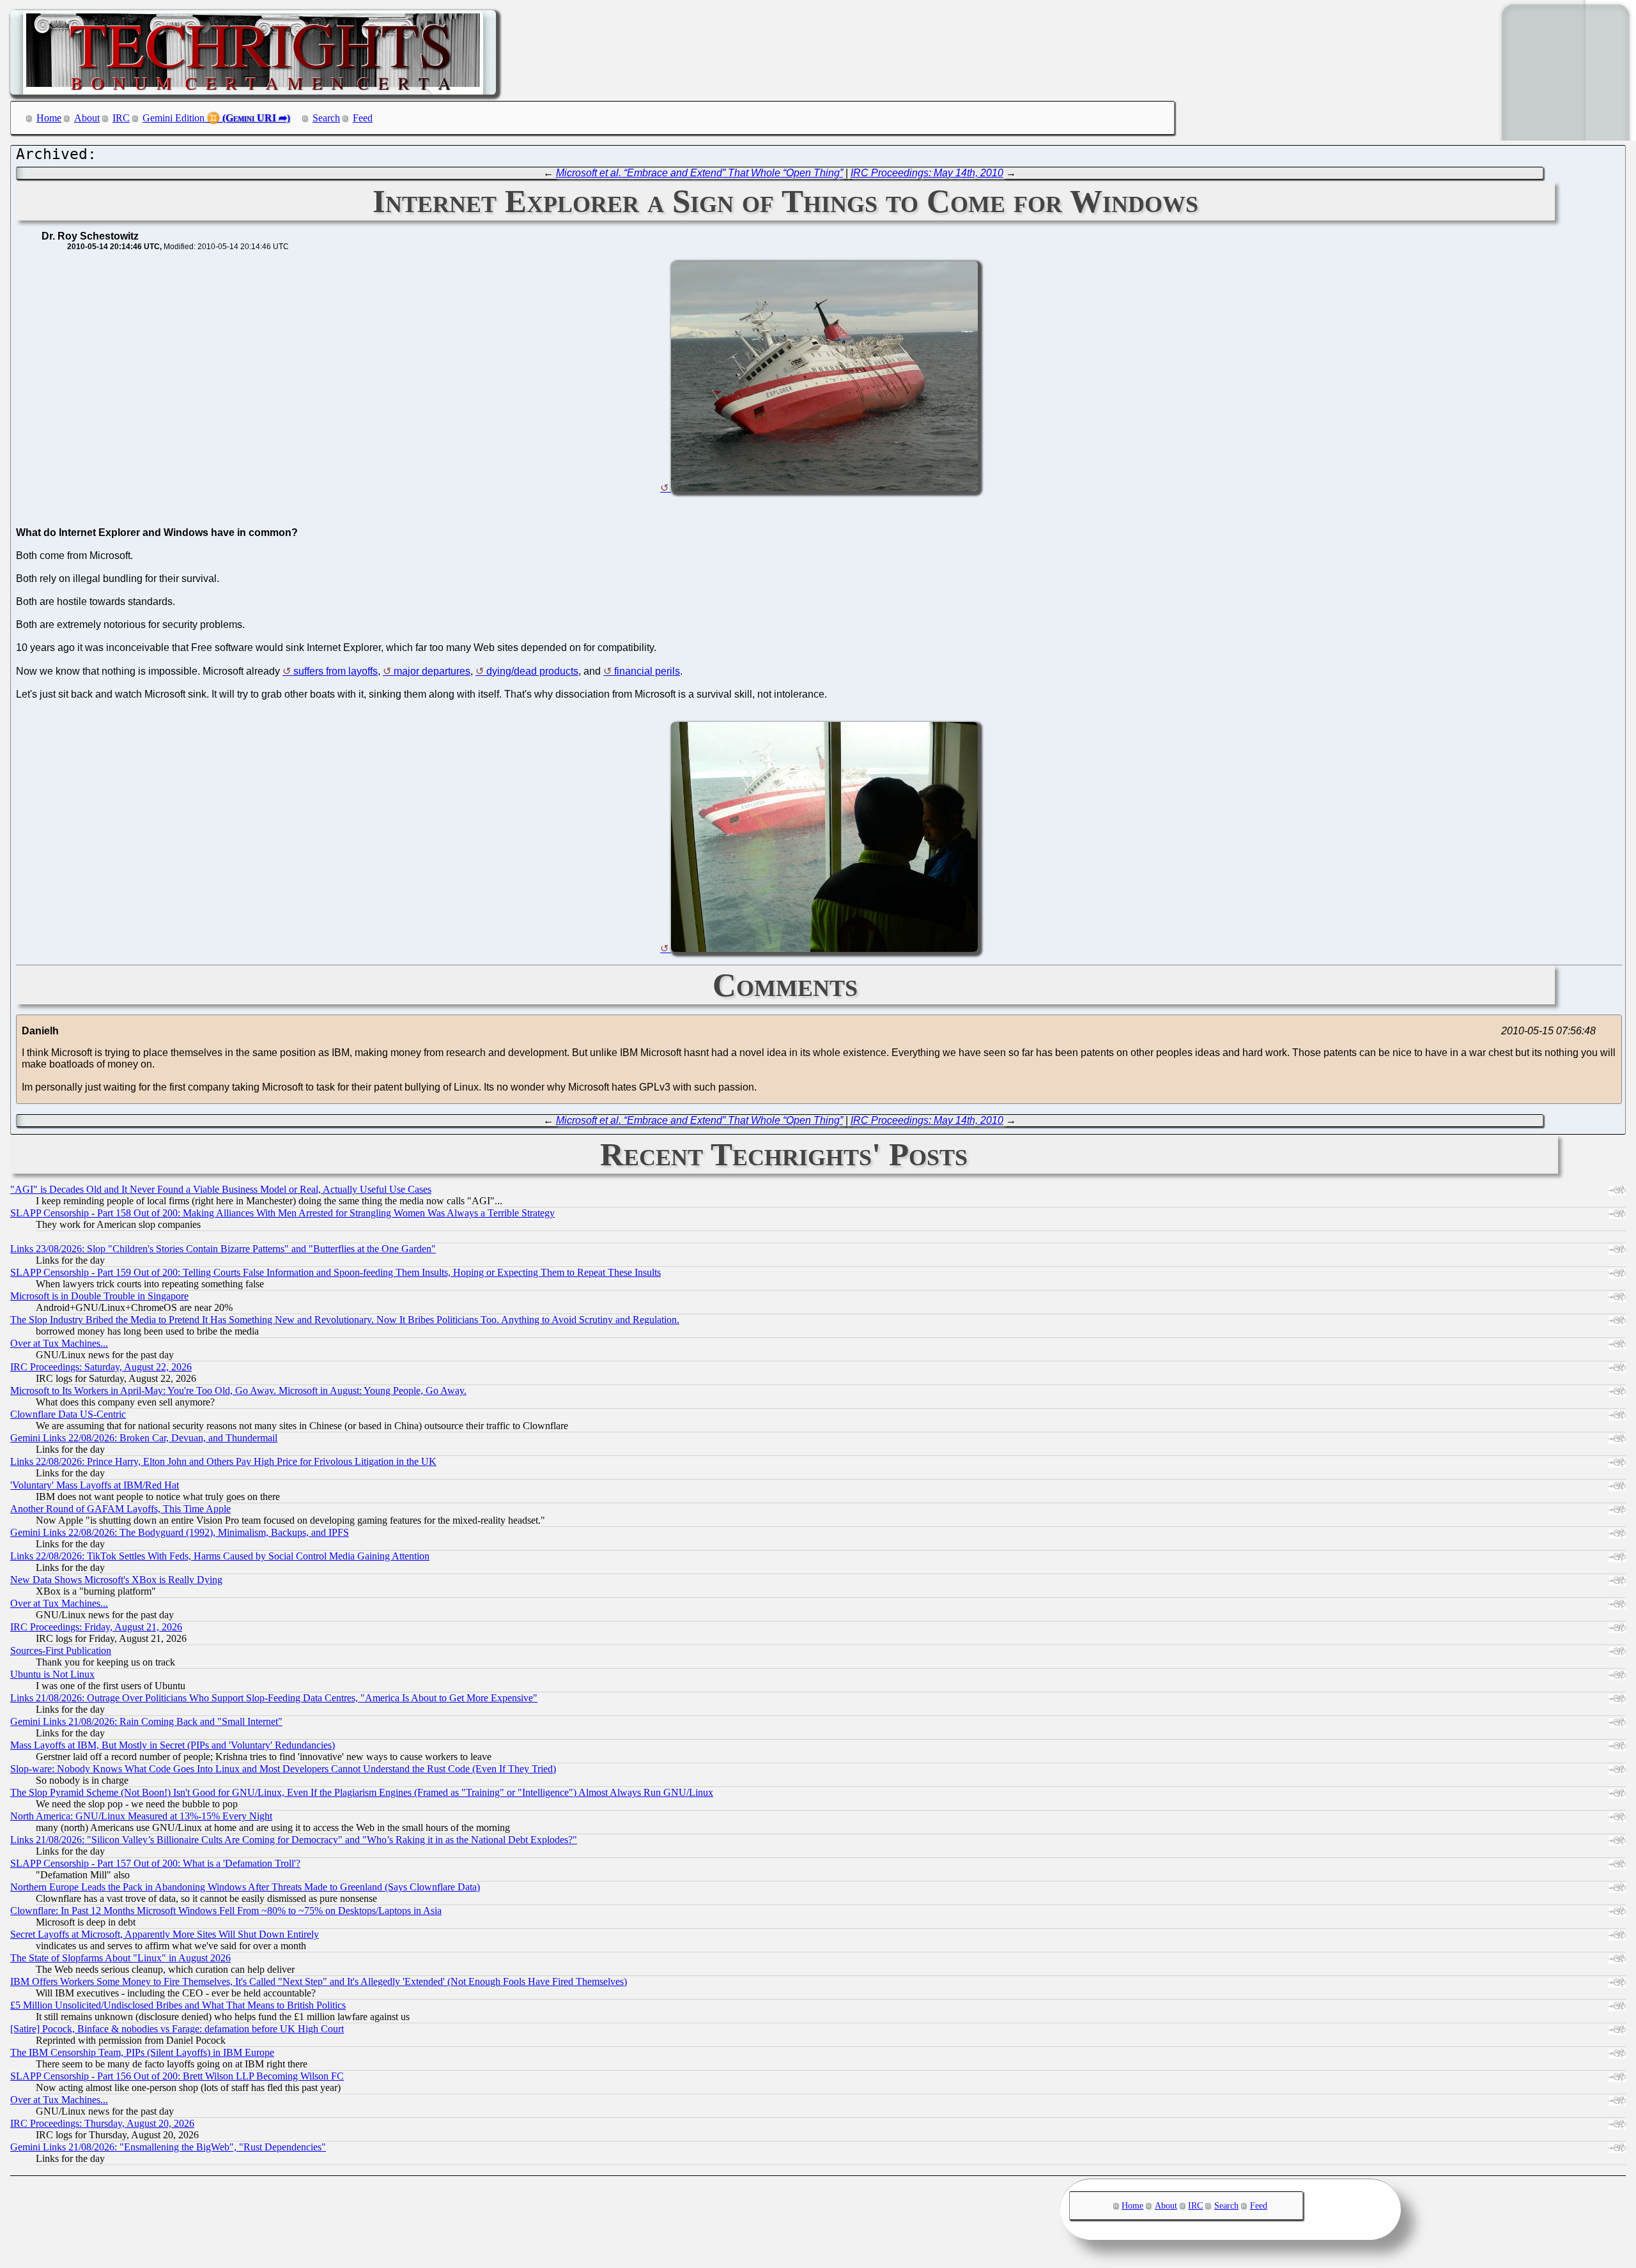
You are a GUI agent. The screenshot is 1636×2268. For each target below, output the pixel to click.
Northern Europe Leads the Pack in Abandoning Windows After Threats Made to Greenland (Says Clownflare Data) (245, 1887)
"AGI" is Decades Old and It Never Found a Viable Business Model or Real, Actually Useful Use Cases (221, 1189)
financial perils (647, 671)
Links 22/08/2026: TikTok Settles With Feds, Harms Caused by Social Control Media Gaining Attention (220, 1556)
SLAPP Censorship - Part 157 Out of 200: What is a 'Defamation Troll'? (155, 1863)
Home (49, 118)
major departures (432, 671)
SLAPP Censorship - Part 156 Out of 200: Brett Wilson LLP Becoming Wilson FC (177, 2076)
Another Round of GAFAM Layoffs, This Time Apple (120, 1509)
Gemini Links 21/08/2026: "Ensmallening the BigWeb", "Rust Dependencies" (168, 2147)
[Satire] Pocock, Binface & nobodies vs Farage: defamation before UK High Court (177, 2029)
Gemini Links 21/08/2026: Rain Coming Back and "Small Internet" (146, 1721)
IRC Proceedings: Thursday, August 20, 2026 (102, 2123)
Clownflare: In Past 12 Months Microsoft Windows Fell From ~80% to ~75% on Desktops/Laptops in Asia (226, 1911)
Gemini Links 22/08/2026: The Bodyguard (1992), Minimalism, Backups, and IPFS (180, 1532)
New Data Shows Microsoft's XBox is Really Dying (116, 1580)
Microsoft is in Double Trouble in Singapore (99, 1296)
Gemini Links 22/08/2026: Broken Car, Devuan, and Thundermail (144, 1438)
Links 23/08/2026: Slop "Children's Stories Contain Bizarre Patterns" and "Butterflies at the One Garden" (223, 1249)
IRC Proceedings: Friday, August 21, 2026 (96, 1627)
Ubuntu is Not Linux (52, 1674)
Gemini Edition (174, 118)
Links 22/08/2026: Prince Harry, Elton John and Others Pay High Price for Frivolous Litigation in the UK (223, 1461)
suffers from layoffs (336, 671)
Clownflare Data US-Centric (68, 1414)
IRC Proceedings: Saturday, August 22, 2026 (101, 1367)
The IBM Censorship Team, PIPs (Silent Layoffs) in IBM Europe (142, 2052)
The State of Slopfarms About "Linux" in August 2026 (120, 1958)
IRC (121, 118)
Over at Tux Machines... (59, 1343)
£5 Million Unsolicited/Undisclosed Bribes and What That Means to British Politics (178, 2005)
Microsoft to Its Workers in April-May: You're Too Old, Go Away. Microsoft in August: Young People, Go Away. (238, 1391)
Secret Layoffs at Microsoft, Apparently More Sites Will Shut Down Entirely (165, 1934)
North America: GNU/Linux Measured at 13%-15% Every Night (141, 1816)
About (87, 118)
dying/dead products (532, 671)
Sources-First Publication (61, 1651)
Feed (363, 118)
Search (326, 118)
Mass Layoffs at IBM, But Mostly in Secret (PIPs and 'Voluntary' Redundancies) (173, 1745)
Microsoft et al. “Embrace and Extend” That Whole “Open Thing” (699, 173)
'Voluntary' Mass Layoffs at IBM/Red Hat (95, 1485)
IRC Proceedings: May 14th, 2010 (927, 173)
